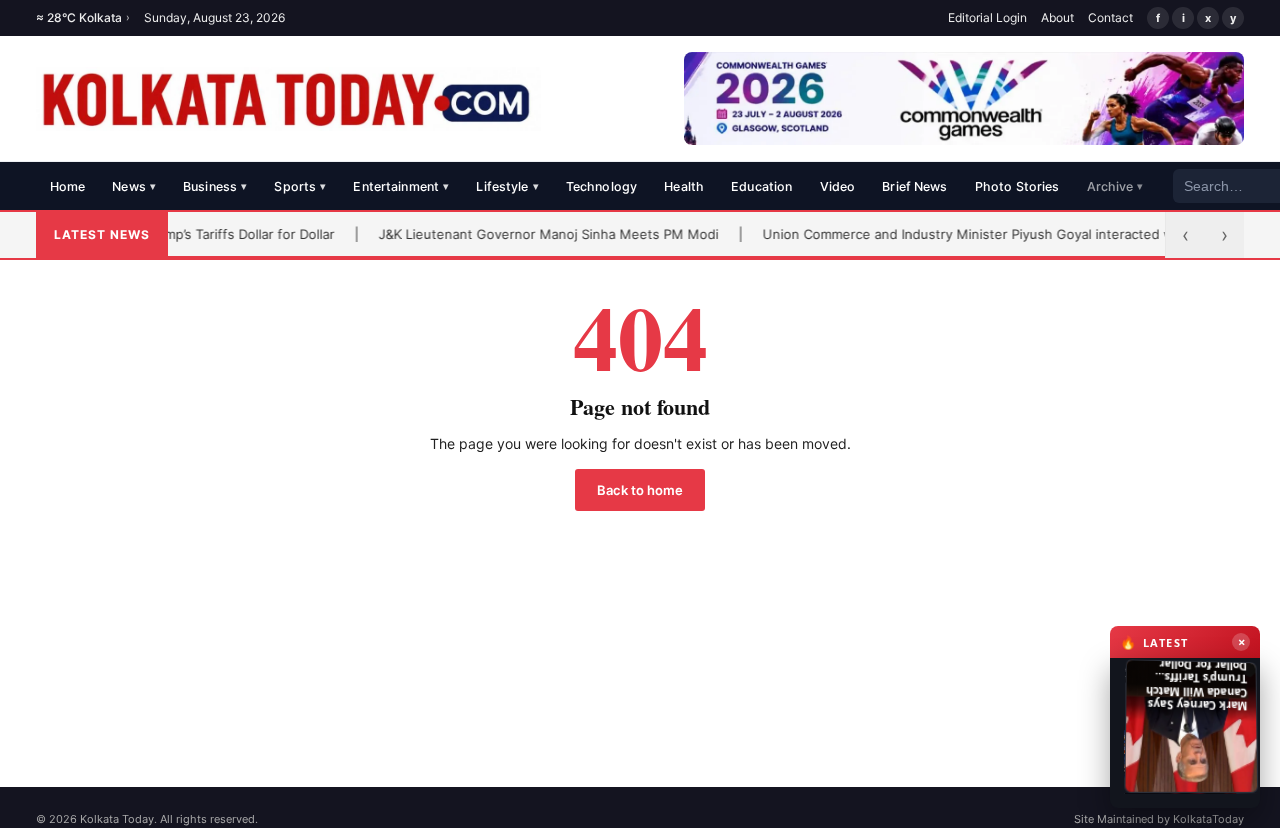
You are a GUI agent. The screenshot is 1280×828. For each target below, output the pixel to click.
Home (68, 186)
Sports (300, 186)
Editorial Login (987, 17)
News (134, 186)
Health (684, 186)
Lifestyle (507, 186)
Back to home (640, 490)
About (1057, 17)
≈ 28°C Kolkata (83, 17)
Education (761, 186)
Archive (1115, 186)
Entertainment (401, 186)
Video (838, 186)
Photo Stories (1017, 186)
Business (215, 186)
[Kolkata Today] (288, 99)
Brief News (914, 186)
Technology (601, 186)
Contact (1110, 17)
